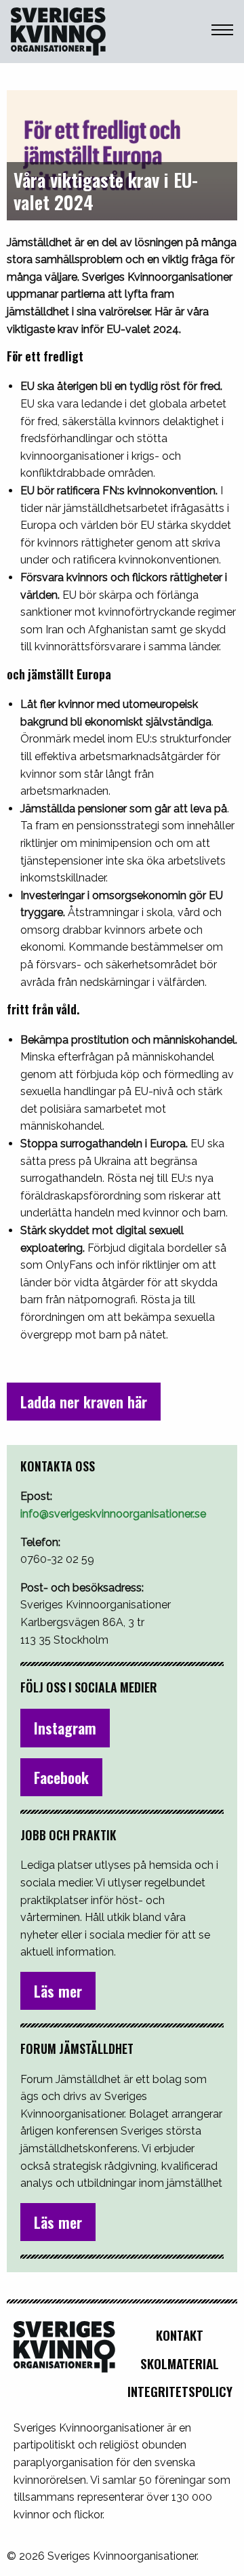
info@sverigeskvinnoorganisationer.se (113, 1514)
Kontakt (180, 2335)
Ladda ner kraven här (84, 1402)
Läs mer (58, 1991)
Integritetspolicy (180, 2391)
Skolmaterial (180, 2363)
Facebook (61, 1777)
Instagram (65, 1728)
